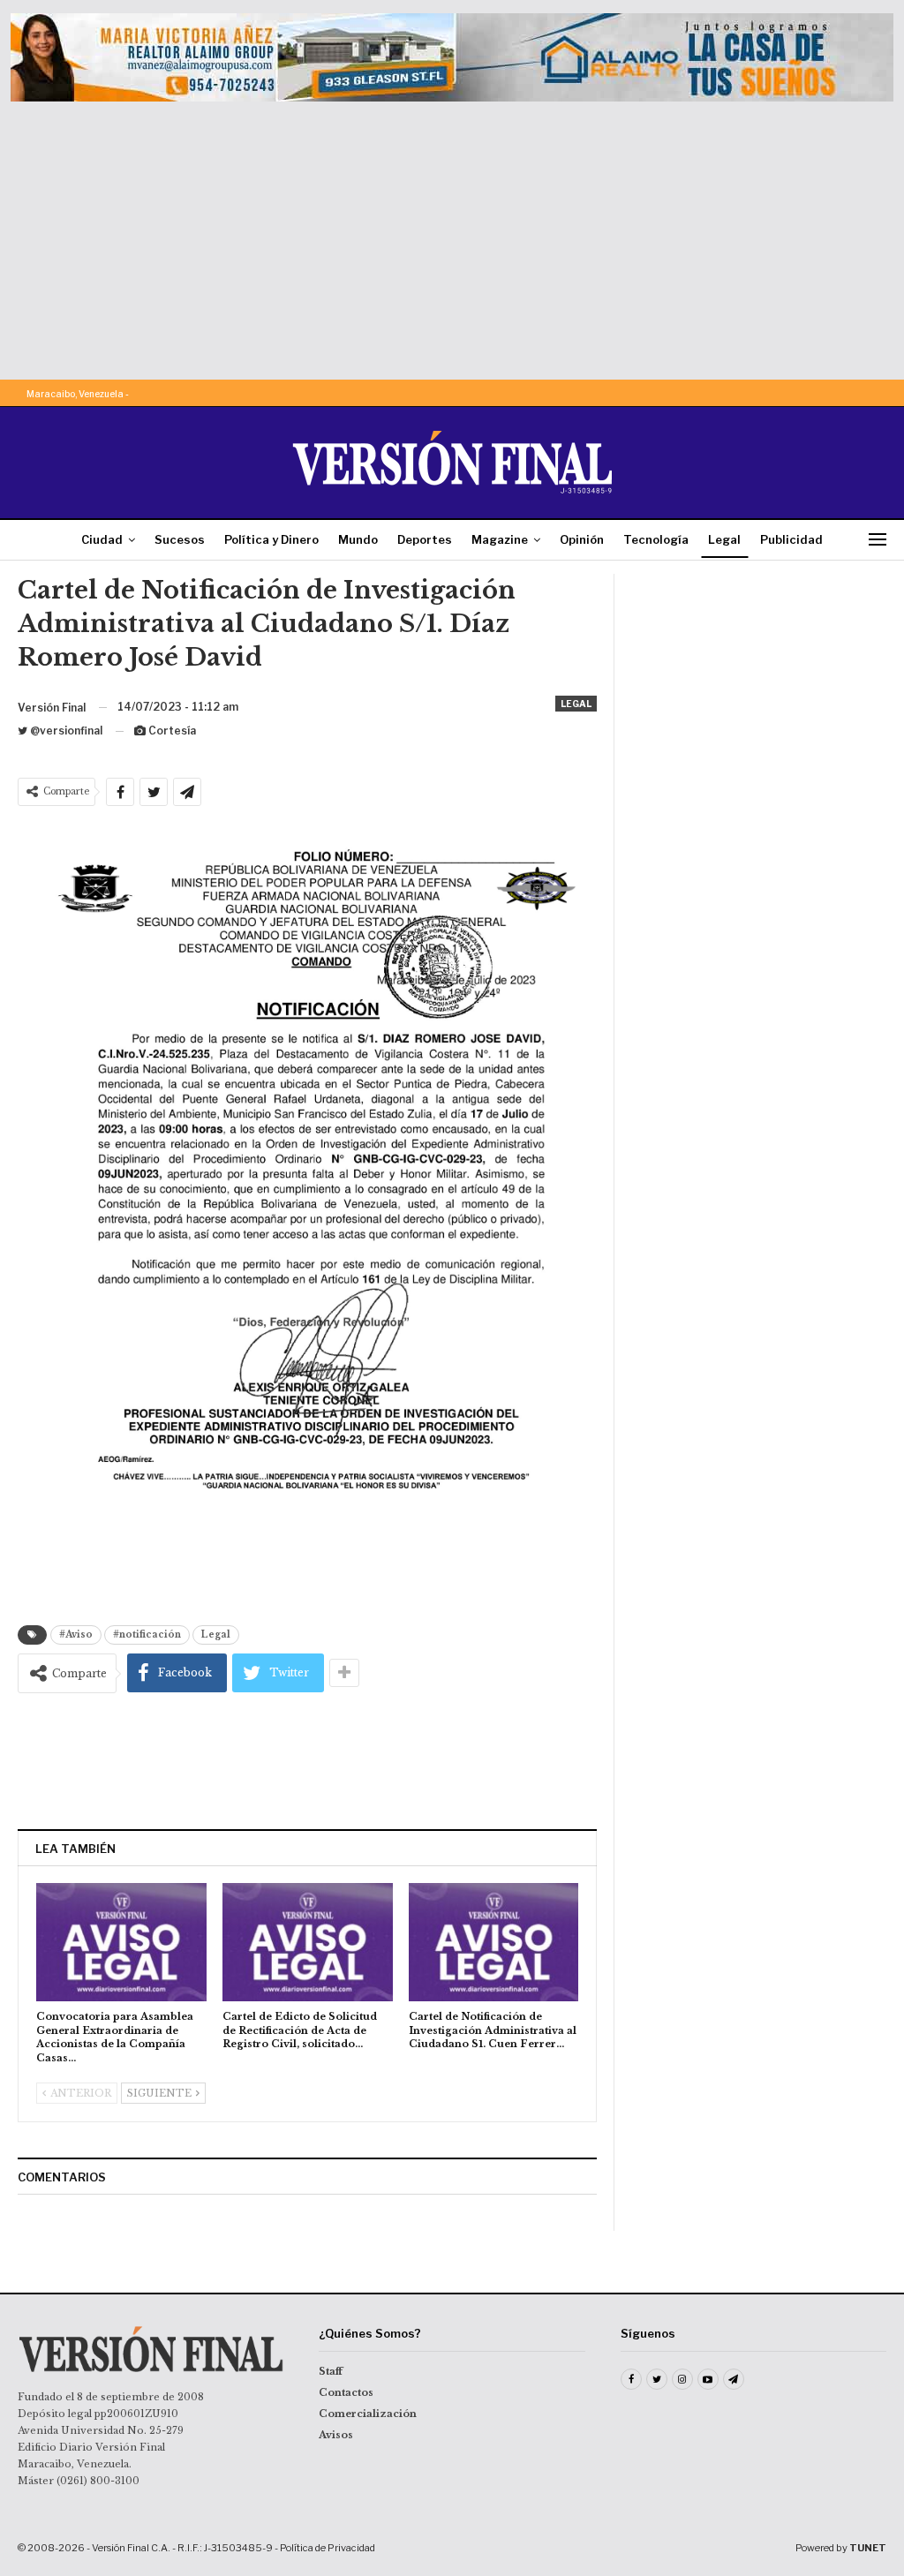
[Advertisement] (452, 234)
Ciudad (102, 539)
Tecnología (656, 539)
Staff (331, 2371)
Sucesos (180, 539)
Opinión (582, 539)
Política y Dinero (271, 539)
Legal (724, 539)
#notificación (147, 1634)
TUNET (868, 2548)
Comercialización (368, 2414)
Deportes (425, 539)
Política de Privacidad (328, 2548)
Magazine (500, 539)
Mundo (358, 539)
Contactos (346, 2392)
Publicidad (791, 539)
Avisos (336, 2435)
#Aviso (76, 1634)
